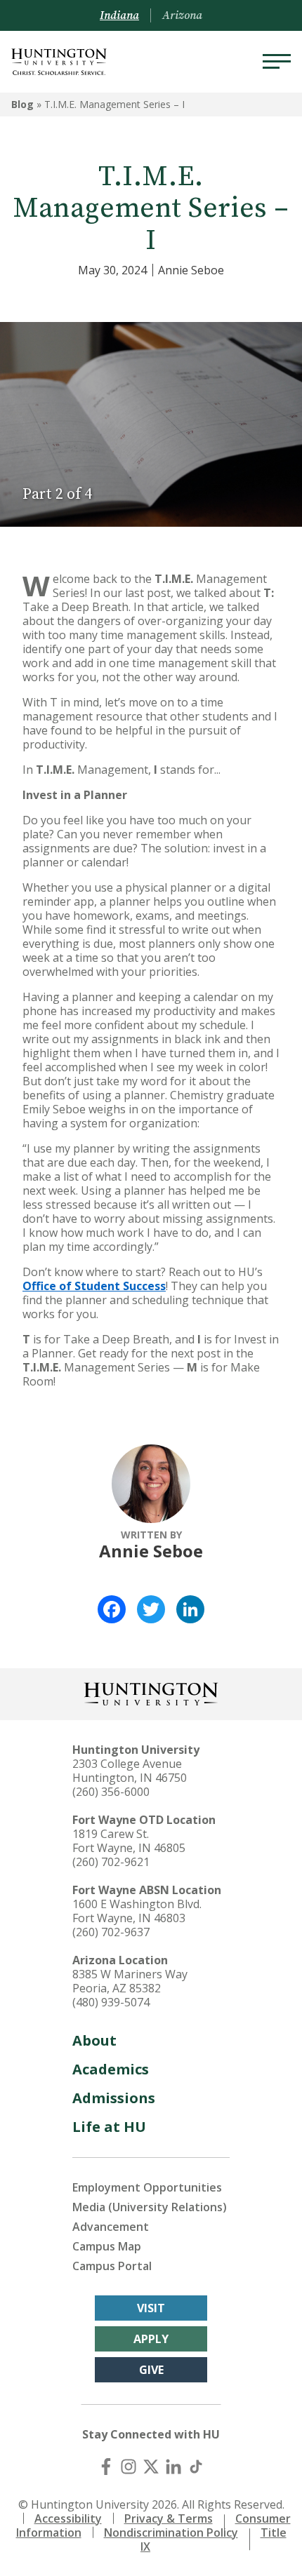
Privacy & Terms (169, 2518)
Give (151, 2370)
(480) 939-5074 (111, 2002)
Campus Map (107, 2246)
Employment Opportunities (147, 2187)
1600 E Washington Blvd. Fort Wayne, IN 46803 (137, 1911)
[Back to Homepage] (151, 1692)
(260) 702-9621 (111, 1862)
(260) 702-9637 (111, 1932)
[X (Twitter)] (151, 2467)
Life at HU (109, 2127)
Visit (151, 2308)
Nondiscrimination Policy (171, 2533)
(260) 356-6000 (111, 1792)
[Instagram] (129, 2467)
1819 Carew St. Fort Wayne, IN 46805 (129, 1841)
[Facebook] (112, 1609)
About (94, 2040)
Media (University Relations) (150, 2207)
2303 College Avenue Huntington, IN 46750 (130, 1771)
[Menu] (277, 62)
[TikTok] (196, 2467)
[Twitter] (151, 1609)
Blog (22, 104)
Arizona (182, 15)
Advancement (111, 2227)
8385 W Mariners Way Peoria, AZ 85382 (130, 1981)
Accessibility (68, 2518)
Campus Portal (112, 2266)
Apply (151, 2339)
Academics (111, 2069)
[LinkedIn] (190, 1609)
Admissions (114, 2098)
